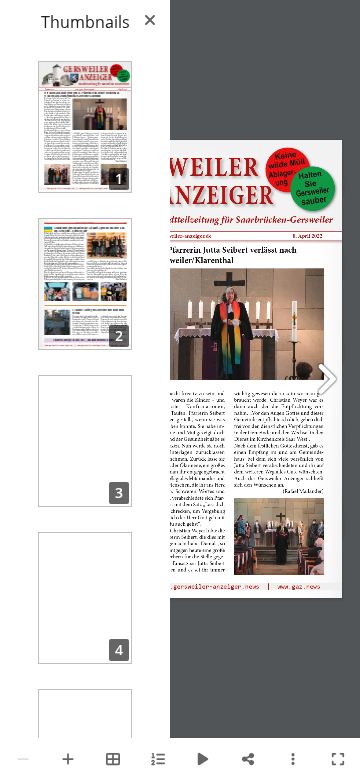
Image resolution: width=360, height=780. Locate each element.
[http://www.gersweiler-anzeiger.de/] (184, 587)
